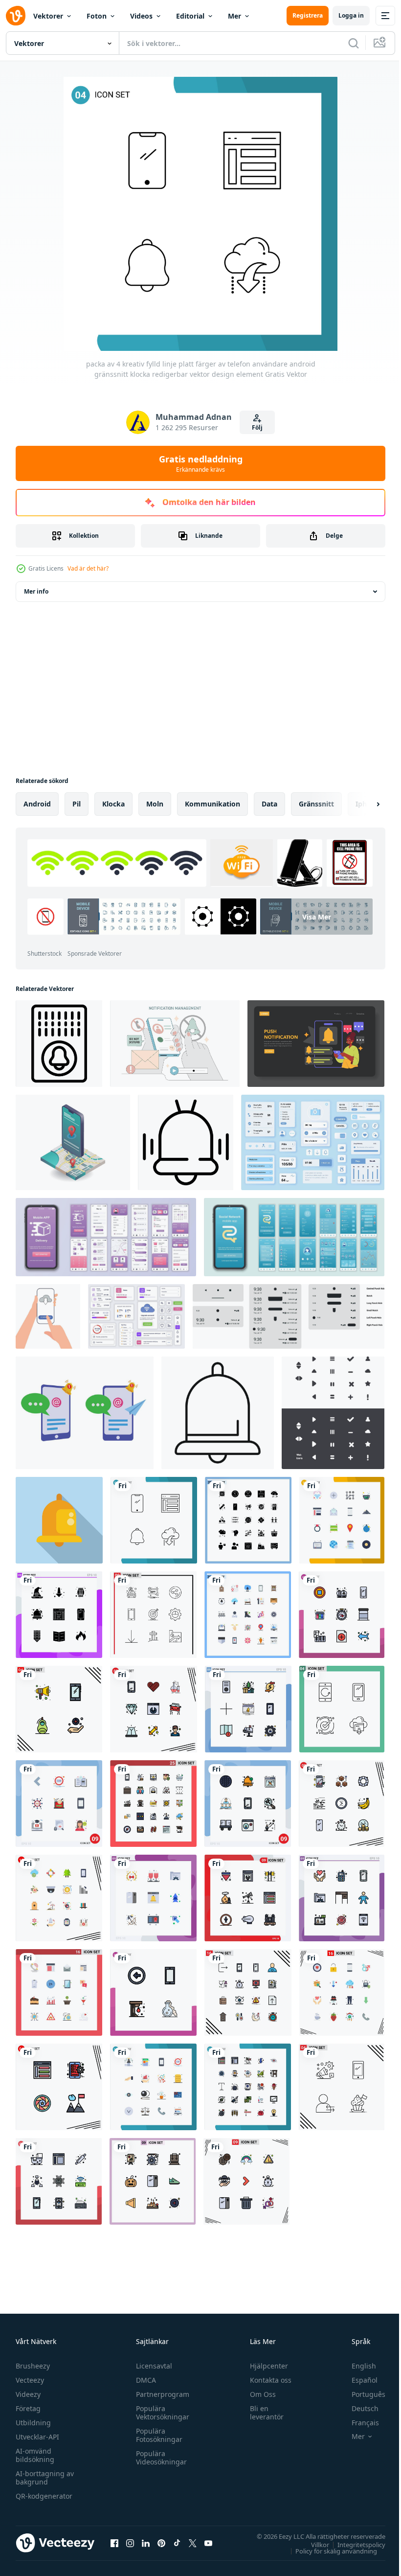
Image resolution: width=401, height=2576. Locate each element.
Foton (97, 16)
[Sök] (354, 43)
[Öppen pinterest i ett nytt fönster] (161, 2543)
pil (77, 804)
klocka (113, 804)
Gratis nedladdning (201, 463)
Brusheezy (33, 2366)
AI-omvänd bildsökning (35, 2455)
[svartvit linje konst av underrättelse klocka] (218, 1413)
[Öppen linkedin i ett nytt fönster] (146, 2543)
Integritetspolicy (354, 2544)
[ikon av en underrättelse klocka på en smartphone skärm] (59, 1044)
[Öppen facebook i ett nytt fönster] (114, 2543)
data (269, 804)
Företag (28, 2408)
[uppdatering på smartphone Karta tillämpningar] (73, 1142)
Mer (234, 16)
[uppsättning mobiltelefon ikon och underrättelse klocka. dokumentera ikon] (85, 1413)
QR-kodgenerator (44, 2496)
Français (358, 2423)
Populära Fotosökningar (157, 2435)
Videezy (28, 2394)
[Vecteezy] (16, 16)
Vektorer (48, 16)
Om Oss (258, 2394)
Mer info (36, 591)
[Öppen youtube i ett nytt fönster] (208, 2543)
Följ (257, 427)
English (356, 2366)
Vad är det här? (88, 568)
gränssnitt (316, 804)
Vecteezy (30, 2380)
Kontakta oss (266, 2380)
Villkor (313, 2544)
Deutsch (358, 2408)
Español (357, 2380)
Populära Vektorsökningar (160, 2413)
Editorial (190, 16)
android (37, 804)
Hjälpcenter (265, 2366)
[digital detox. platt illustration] (175, 1044)
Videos (141, 16)
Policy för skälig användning (329, 2551)
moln (155, 804)
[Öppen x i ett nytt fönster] (193, 2543)
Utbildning (33, 2423)
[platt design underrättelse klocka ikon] (59, 1520)
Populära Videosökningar (159, 2458)
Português (361, 2394)
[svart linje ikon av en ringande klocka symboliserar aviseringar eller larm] (186, 1142)
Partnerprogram (160, 2394)
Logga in (351, 15)
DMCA (144, 2380)
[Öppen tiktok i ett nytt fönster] (177, 2543)
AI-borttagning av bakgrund (45, 2478)
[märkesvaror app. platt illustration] (316, 1044)
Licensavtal (152, 2366)
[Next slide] (362, 804)
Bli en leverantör (262, 2413)
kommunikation (212, 804)
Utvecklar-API (37, 2437)
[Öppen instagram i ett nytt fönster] (130, 2543)
